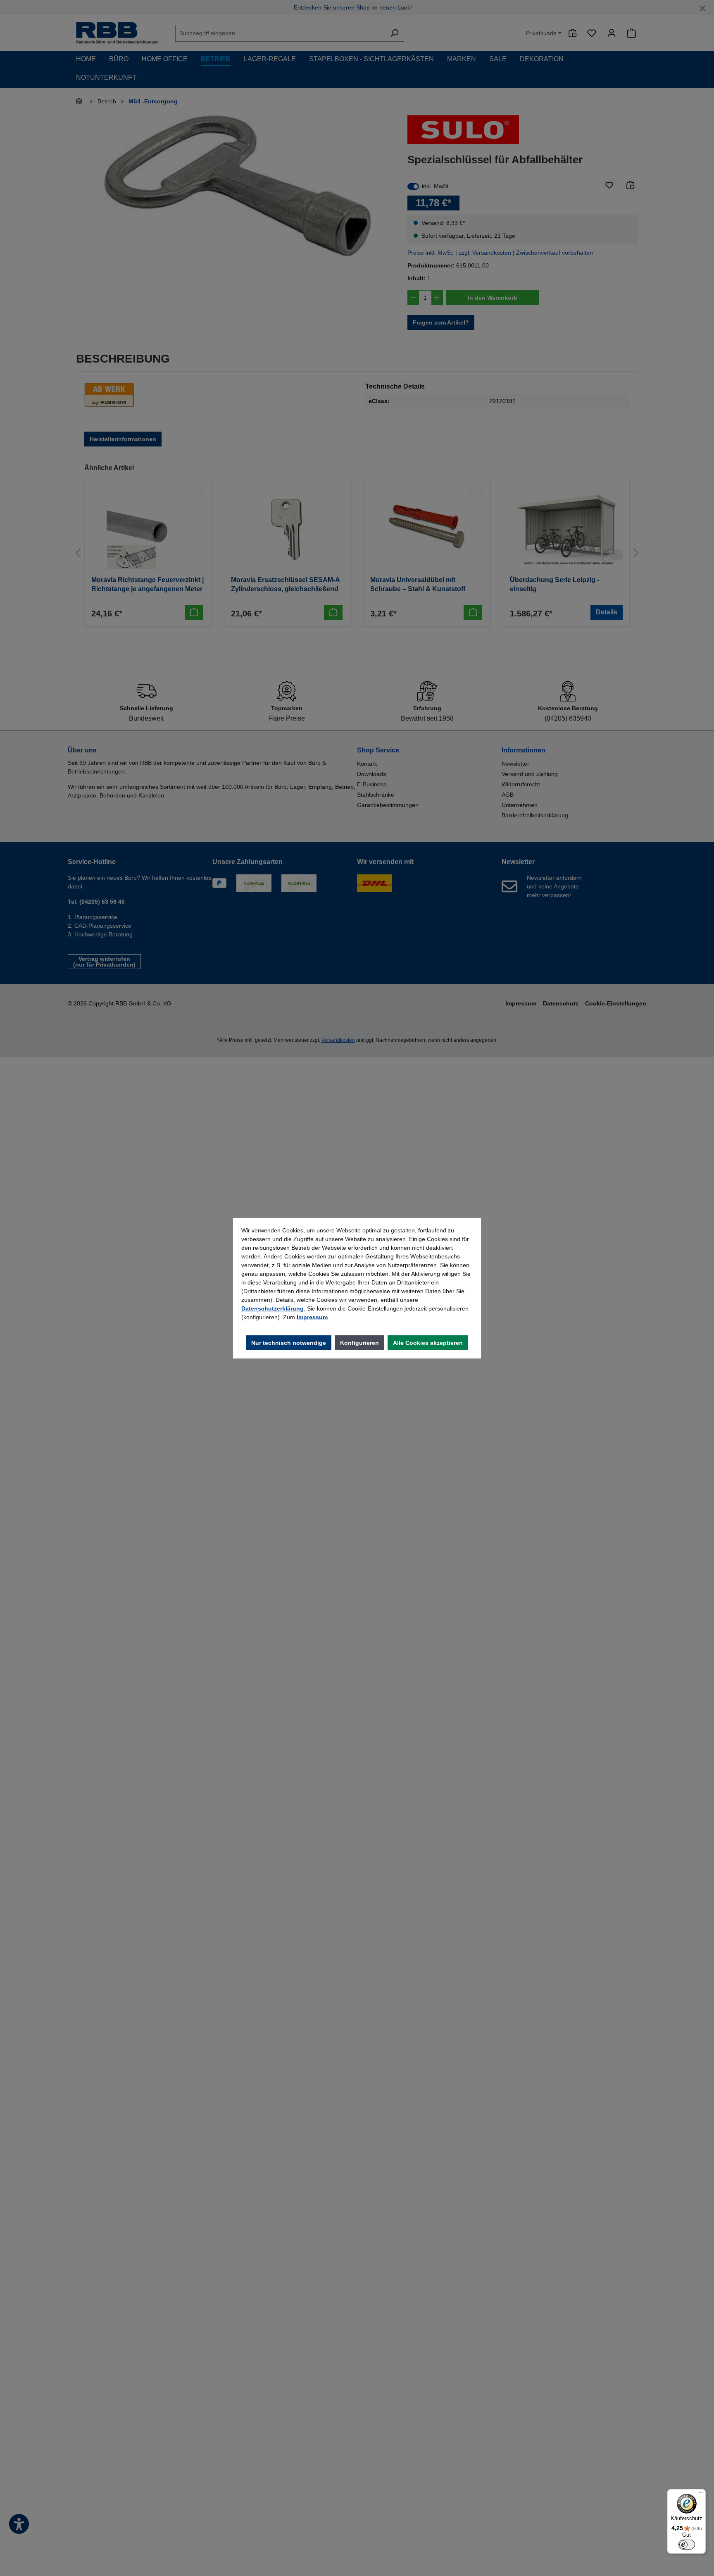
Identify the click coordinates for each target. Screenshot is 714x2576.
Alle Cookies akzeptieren (428, 1343)
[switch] (687, 2545)
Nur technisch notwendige (289, 1343)
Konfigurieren (359, 1343)
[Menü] (701, 2494)
